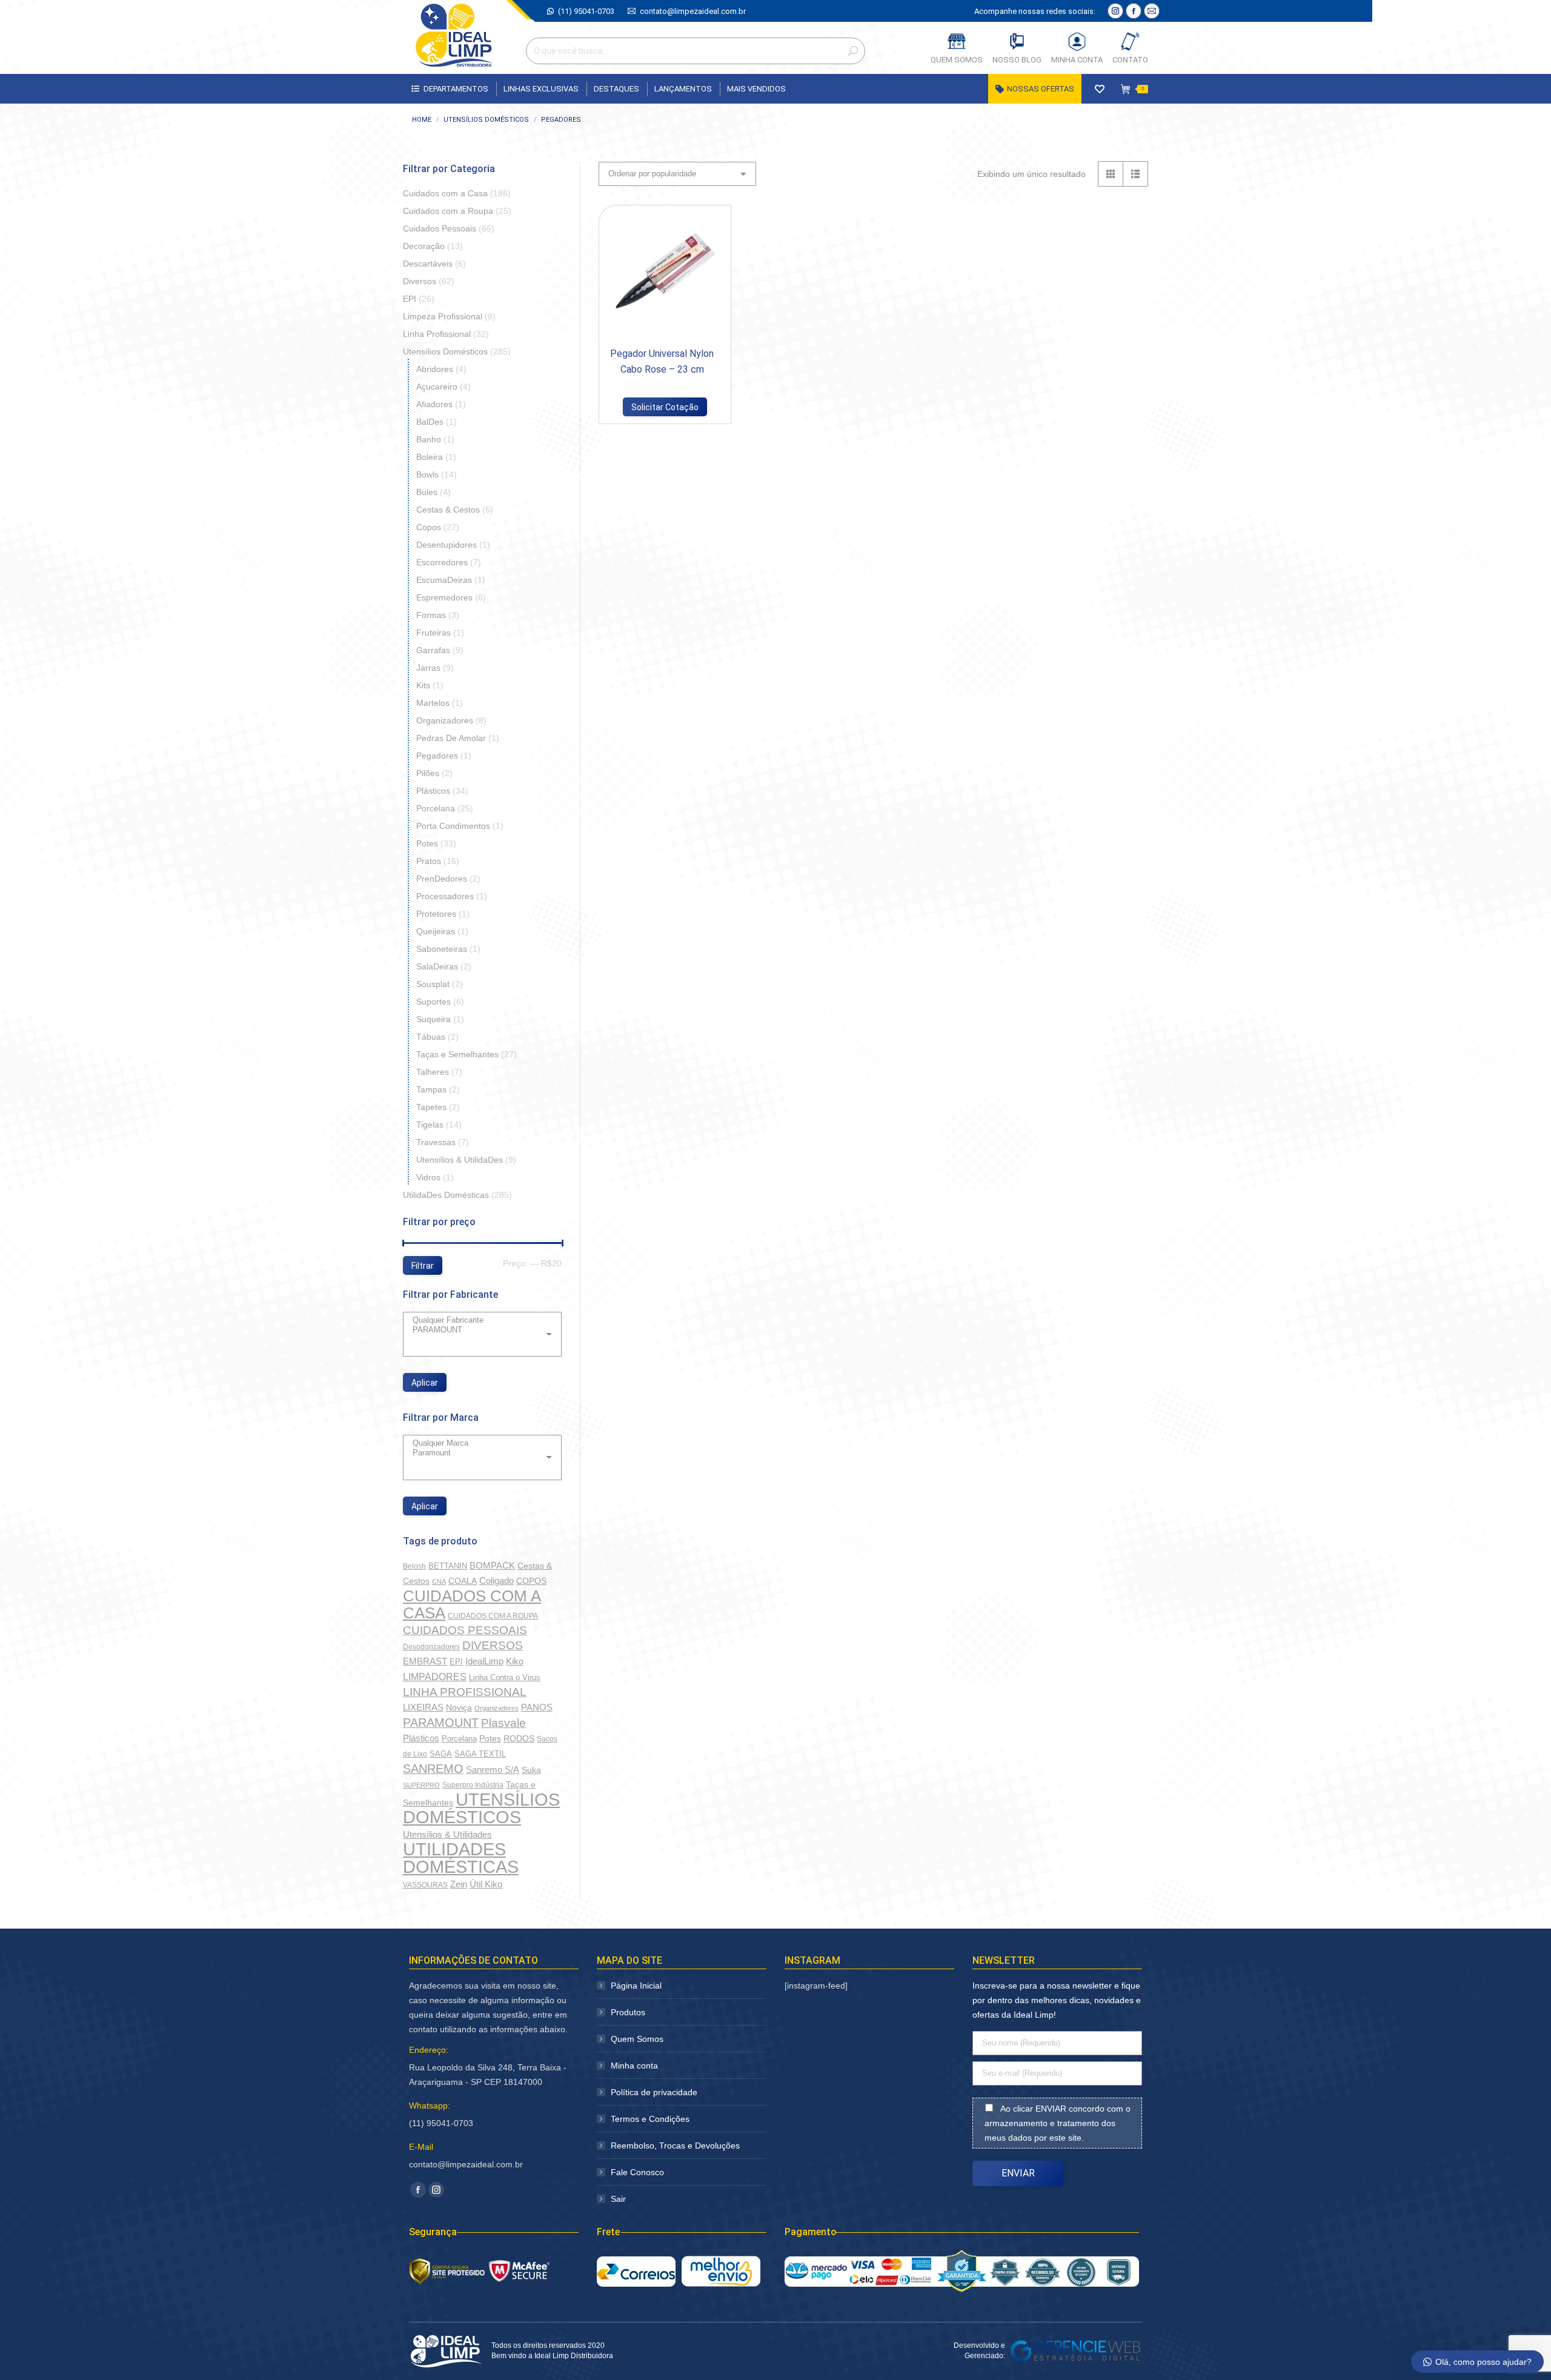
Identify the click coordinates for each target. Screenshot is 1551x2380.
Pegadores (437, 756)
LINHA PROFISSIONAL (465, 1692)
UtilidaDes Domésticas (446, 1195)
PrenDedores (442, 879)
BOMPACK (492, 1565)
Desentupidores (447, 545)
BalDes (430, 422)
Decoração (424, 246)
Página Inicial (636, 1986)
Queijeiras (436, 931)
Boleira (430, 457)
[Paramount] (478, 1453)
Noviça (459, 1707)
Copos (429, 527)
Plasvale (503, 1723)
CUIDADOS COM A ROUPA (493, 1616)
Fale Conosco (637, 2172)
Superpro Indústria (473, 1785)
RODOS (519, 1739)
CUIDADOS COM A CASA (472, 1604)
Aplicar (425, 1383)
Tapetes (431, 1107)
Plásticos (433, 791)
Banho (429, 439)
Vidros (428, 1177)
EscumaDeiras (444, 580)
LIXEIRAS (423, 1707)
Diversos (420, 281)
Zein (459, 1884)
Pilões (428, 773)
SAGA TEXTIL (480, 1754)
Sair (618, 2199)
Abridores (435, 369)
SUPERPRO (421, 1785)
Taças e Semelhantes (457, 1054)
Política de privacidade (654, 2092)
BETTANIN (448, 1566)
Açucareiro (437, 387)
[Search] (853, 51)
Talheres (433, 1072)
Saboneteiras (442, 949)
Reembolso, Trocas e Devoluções (675, 2146)
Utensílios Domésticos (445, 351)
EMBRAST (425, 1661)
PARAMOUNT (441, 1723)
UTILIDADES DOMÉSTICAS (461, 1858)
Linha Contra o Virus (505, 1677)
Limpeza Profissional (443, 316)
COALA (463, 1581)
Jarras (428, 668)
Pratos (429, 861)
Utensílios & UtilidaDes (460, 1160)
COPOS (531, 1581)
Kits (423, 685)
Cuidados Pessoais (440, 228)
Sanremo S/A (493, 1770)
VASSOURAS (425, 1885)
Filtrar (423, 1266)
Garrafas (433, 650)
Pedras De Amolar (451, 738)
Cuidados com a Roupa (448, 211)
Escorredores (442, 562)
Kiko (515, 1661)
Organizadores (445, 720)
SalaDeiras (437, 966)
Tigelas (430, 1125)
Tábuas (431, 1037)
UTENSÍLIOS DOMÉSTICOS (481, 1808)
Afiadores (434, 404)
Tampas (431, 1089)
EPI (410, 299)
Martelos (433, 703)
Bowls (427, 474)
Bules (427, 492)
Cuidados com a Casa (445, 193)
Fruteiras (433, 633)
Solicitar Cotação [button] (665, 407)
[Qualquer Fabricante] (478, 1320)
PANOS (537, 1707)
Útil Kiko (486, 1884)
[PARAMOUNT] (478, 1330)
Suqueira (433, 1019)
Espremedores (444, 597)
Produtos (628, 2012)
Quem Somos (637, 2039)
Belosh (414, 1566)
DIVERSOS (493, 1645)
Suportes (433, 1002)
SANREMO (433, 1769)
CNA (439, 1581)
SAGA (441, 1754)
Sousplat (433, 984)
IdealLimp (484, 1661)
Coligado (497, 1581)
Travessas (436, 1142)
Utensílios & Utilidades (447, 1835)
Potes (427, 843)
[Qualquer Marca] (478, 1443)
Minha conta (634, 2066)
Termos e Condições (650, 2119)
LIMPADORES (435, 1677)
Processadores (445, 896)
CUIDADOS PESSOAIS (465, 1630)
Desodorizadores (431, 1647)
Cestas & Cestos (448, 510)
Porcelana (436, 808)
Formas (431, 615)
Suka (531, 1770)
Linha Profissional (437, 334)
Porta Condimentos (453, 826)
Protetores (436, 914)
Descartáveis (428, 264)
